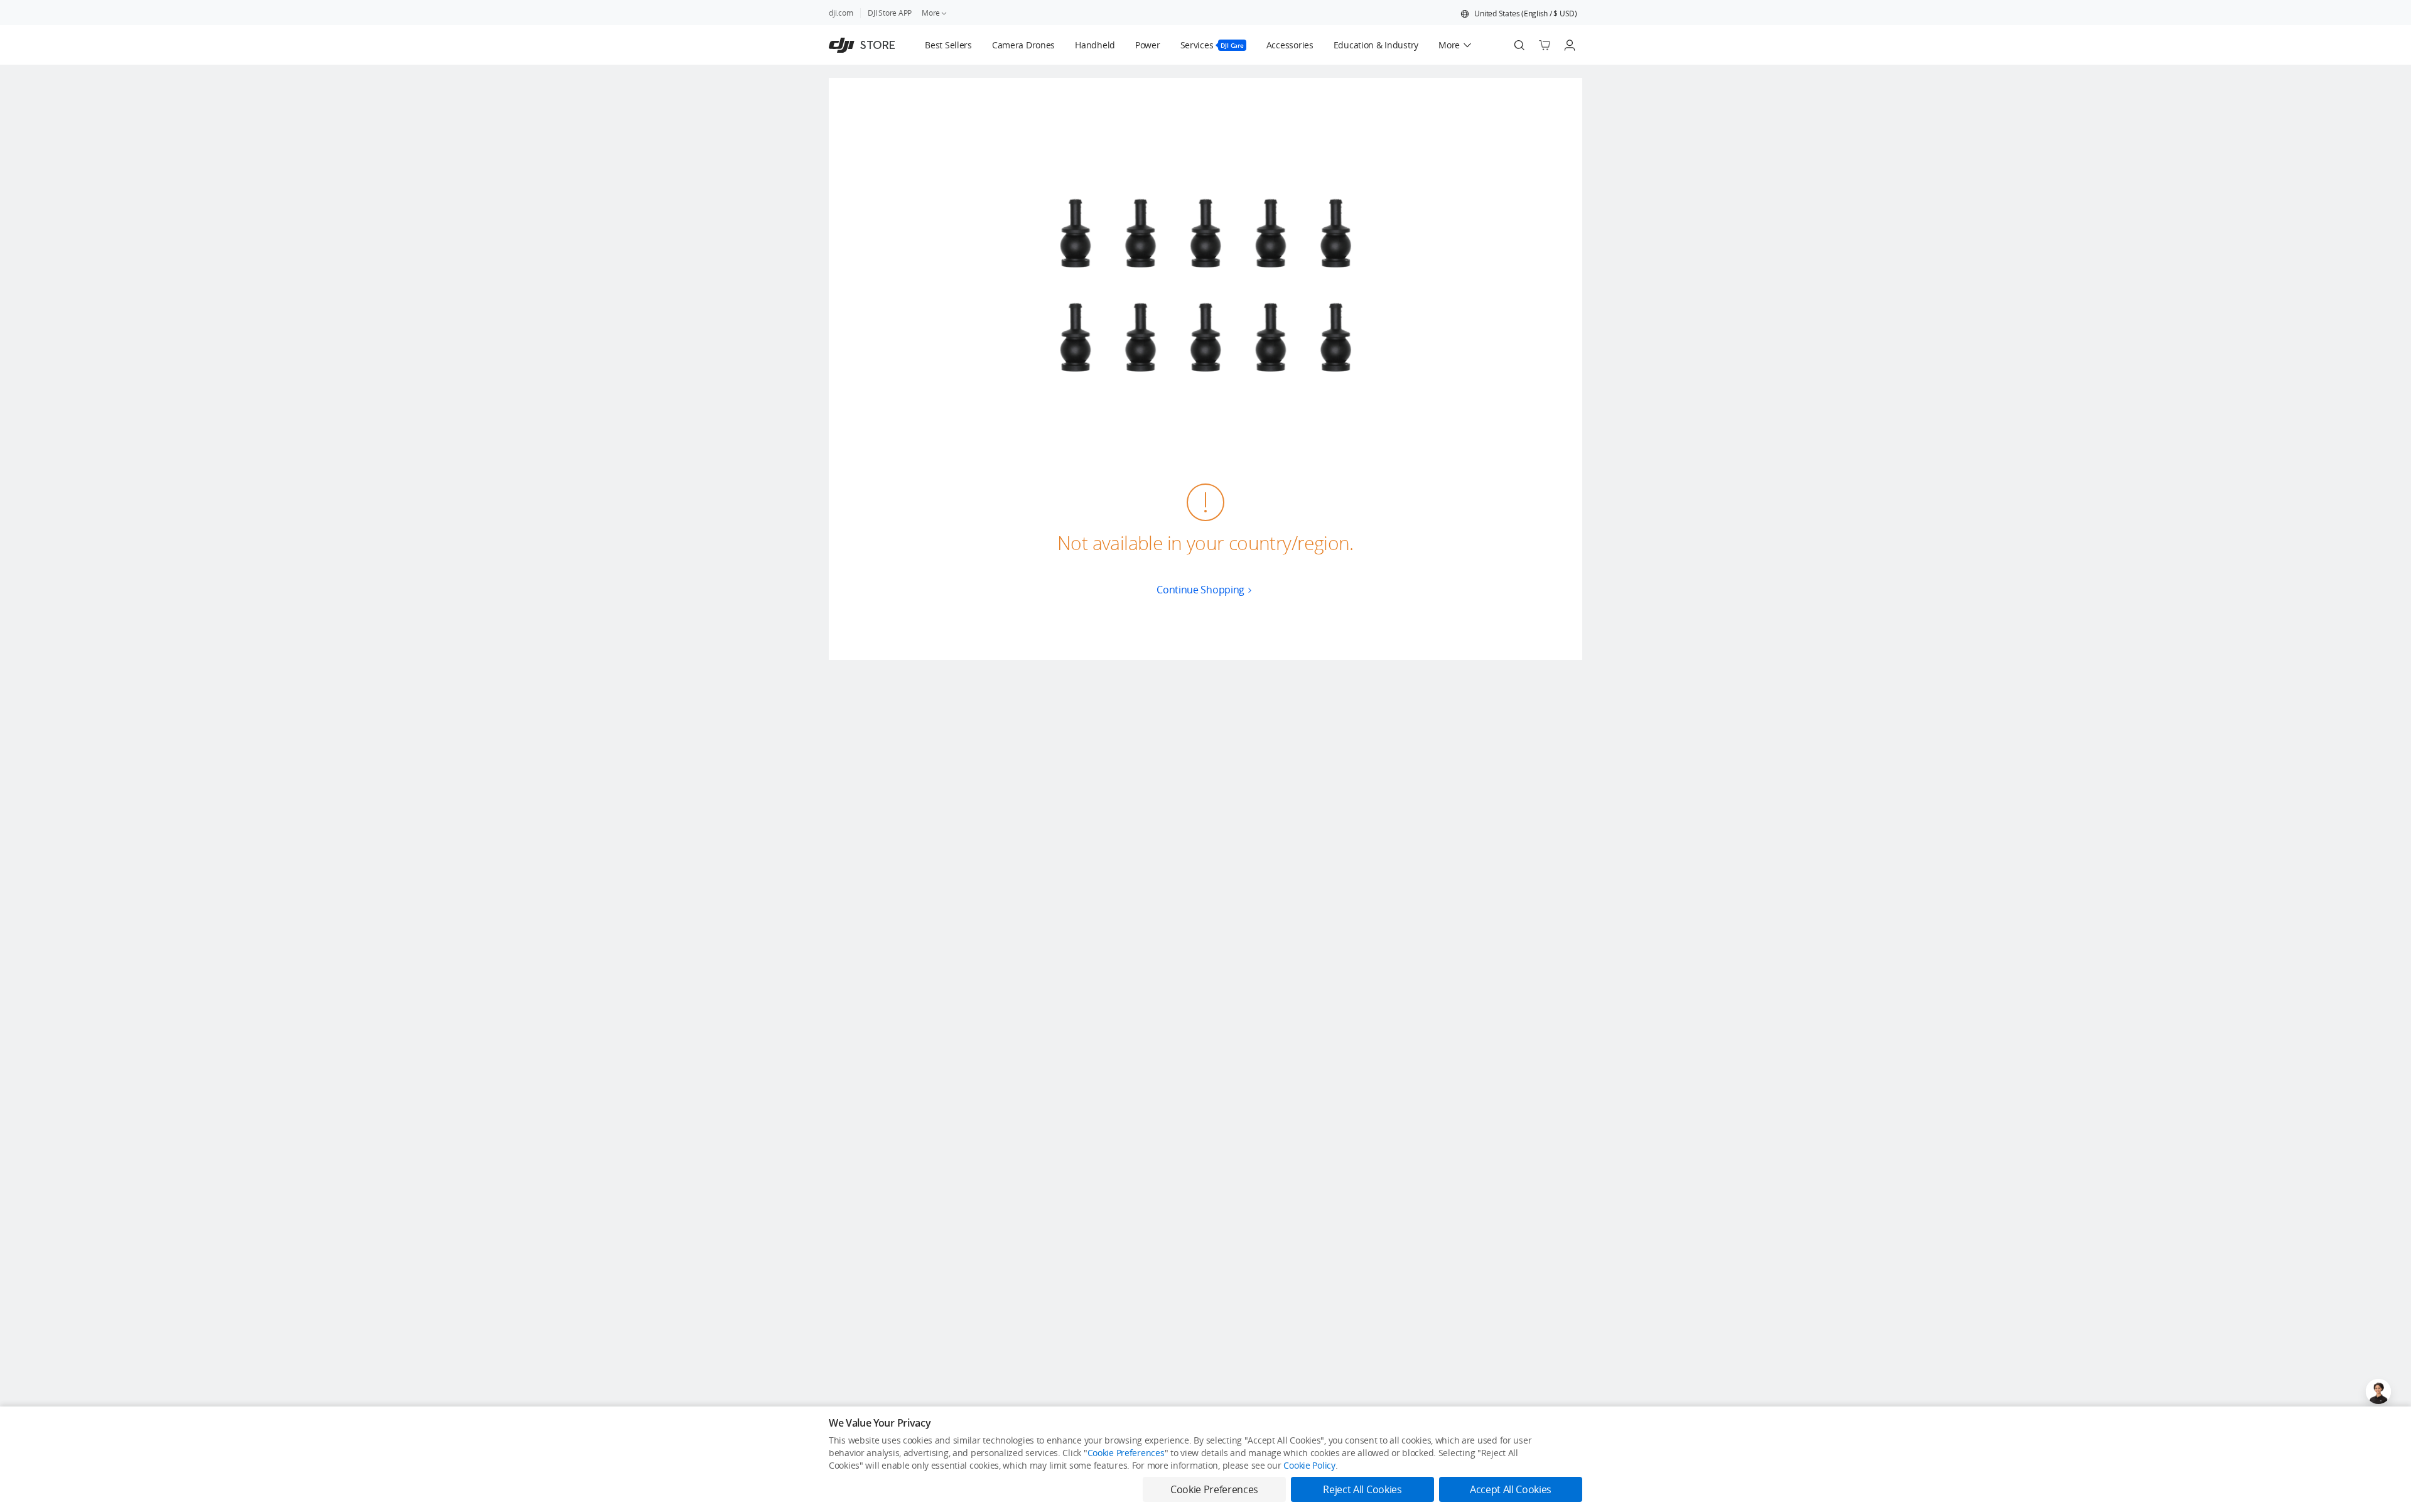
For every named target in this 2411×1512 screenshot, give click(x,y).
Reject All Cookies (1362, 1489)
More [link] (931, 13)
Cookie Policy (1309, 1465)
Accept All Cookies (1511, 1489)
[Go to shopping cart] (1545, 45)
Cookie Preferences (1126, 1453)
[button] (1519, 14)
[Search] (1519, 45)
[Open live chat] (2378, 1391)
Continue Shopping (1200, 590)
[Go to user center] (1570, 45)
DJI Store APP (890, 13)
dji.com (841, 13)
